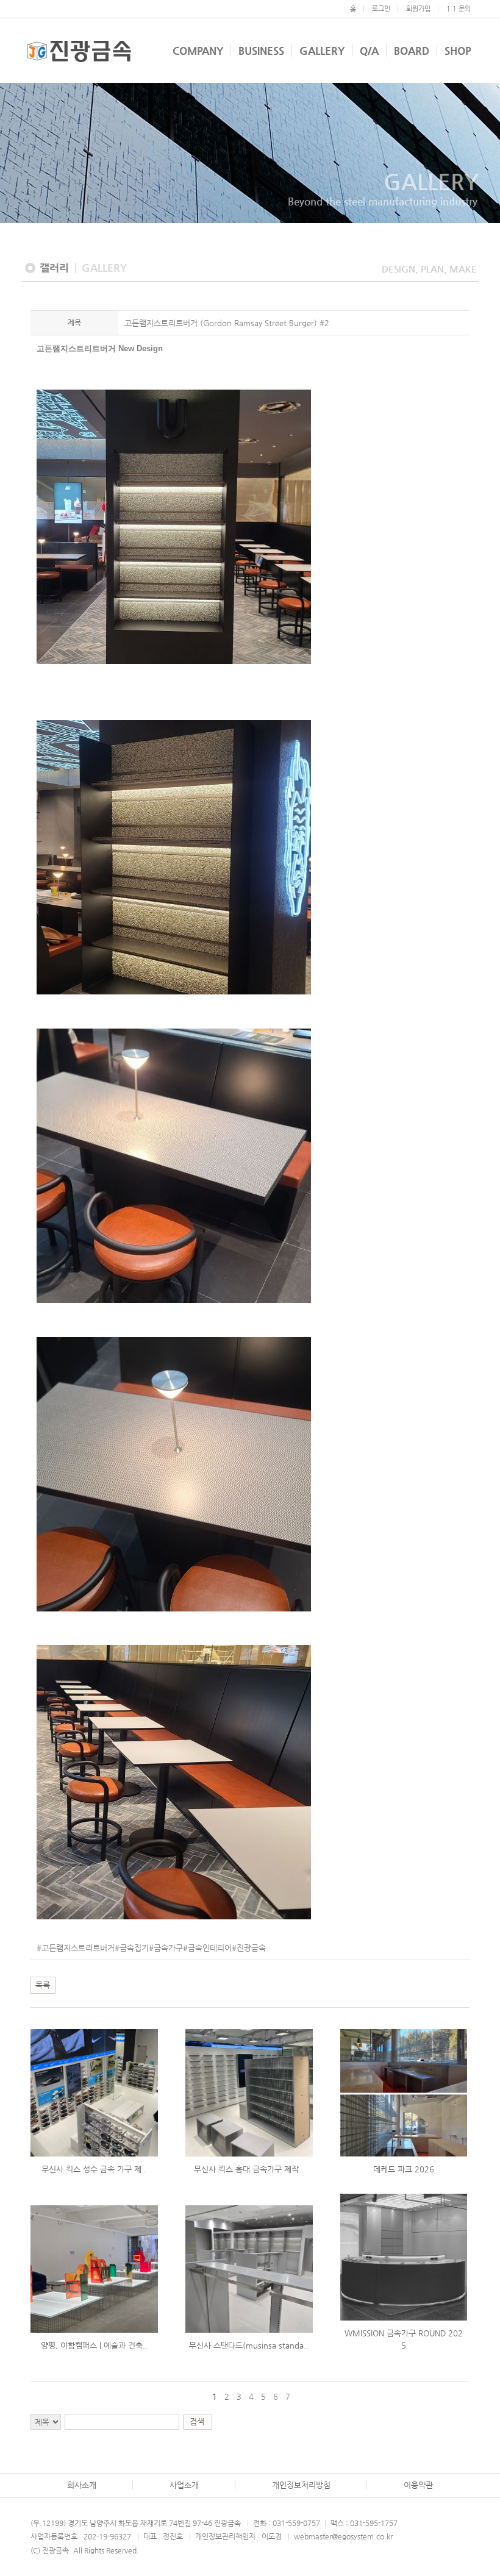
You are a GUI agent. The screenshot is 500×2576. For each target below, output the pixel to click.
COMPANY (198, 51)
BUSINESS (261, 51)
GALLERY (322, 51)
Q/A (369, 51)
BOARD (412, 51)
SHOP (458, 51)
